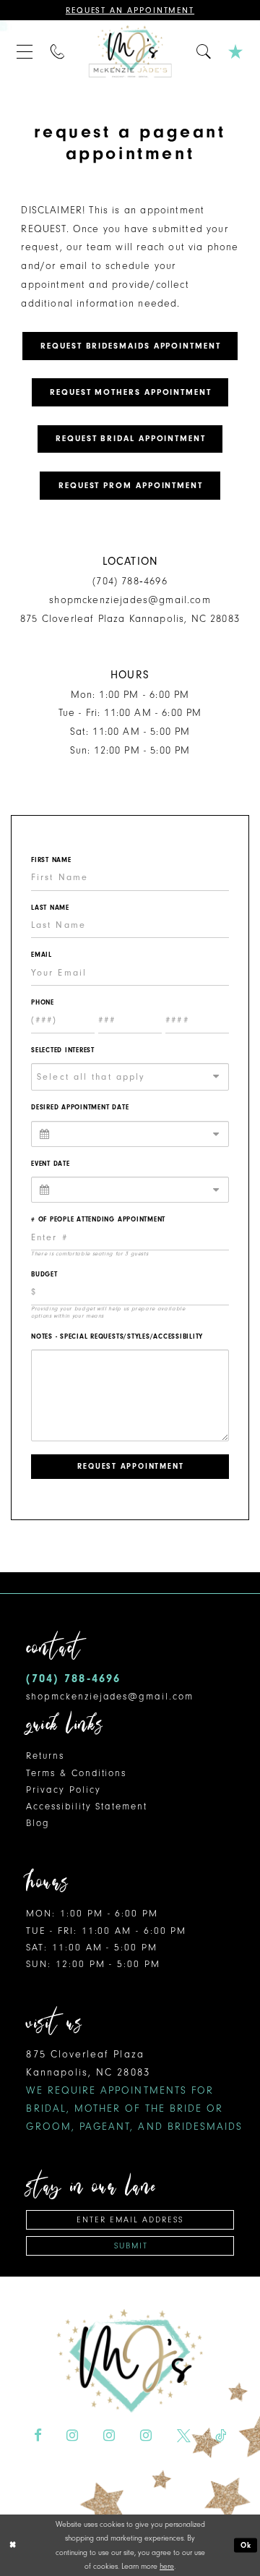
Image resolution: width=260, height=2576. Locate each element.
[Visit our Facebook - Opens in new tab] (38, 2436)
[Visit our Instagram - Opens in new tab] (72, 2436)
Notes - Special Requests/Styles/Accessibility (117, 1336)
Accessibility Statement (86, 1806)
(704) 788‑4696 (130, 581)
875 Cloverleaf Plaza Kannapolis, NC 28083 (130, 619)
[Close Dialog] (13, 2546)
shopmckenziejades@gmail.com (130, 600)
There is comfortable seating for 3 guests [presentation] (90, 1254)
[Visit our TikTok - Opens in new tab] (221, 2436)
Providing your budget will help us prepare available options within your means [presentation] (108, 1312)
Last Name (50, 908)
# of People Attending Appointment (98, 1219)
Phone (43, 1002)
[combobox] (130, 1077)
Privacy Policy (63, 1790)
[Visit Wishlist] (236, 51)
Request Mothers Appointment (131, 392)
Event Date (51, 1164)
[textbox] (135, 1077)
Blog (38, 1823)
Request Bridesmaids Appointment (131, 346)
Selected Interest (63, 1050)
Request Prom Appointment (131, 486)
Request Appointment (130, 1466)
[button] (25, 51)
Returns (45, 1756)
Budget (44, 1274)
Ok (247, 2545)
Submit (131, 2246)
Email (42, 955)
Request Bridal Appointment (131, 439)
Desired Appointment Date (80, 1107)
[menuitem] (25, 51)
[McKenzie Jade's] (130, 52)
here (167, 2566)
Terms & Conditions (76, 1773)
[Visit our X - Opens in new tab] (184, 2436)
